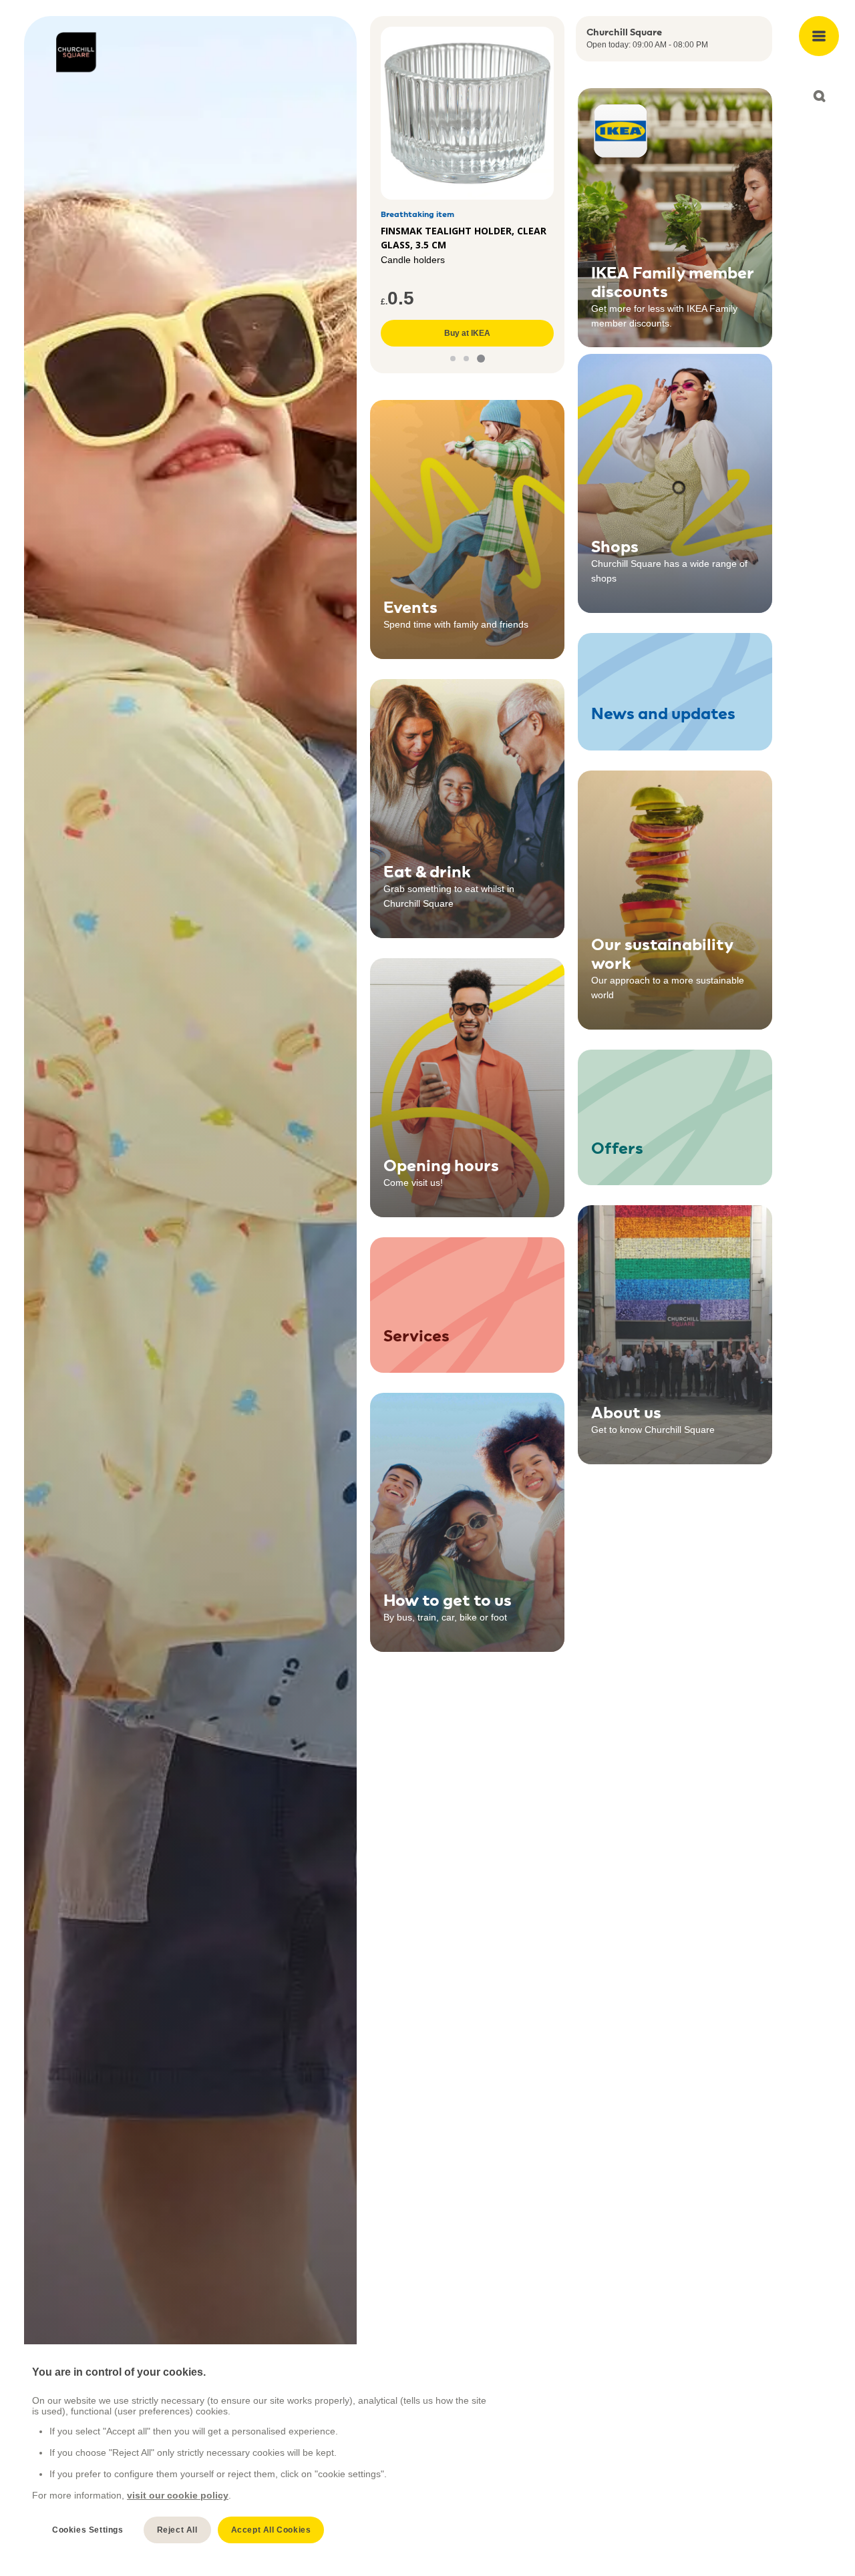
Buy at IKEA (467, 333)
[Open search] (819, 96)
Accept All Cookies (271, 2530)
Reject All (177, 2530)
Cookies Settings (88, 2530)
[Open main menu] (819, 36)
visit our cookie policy (178, 2495)
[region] (261, 2455)
